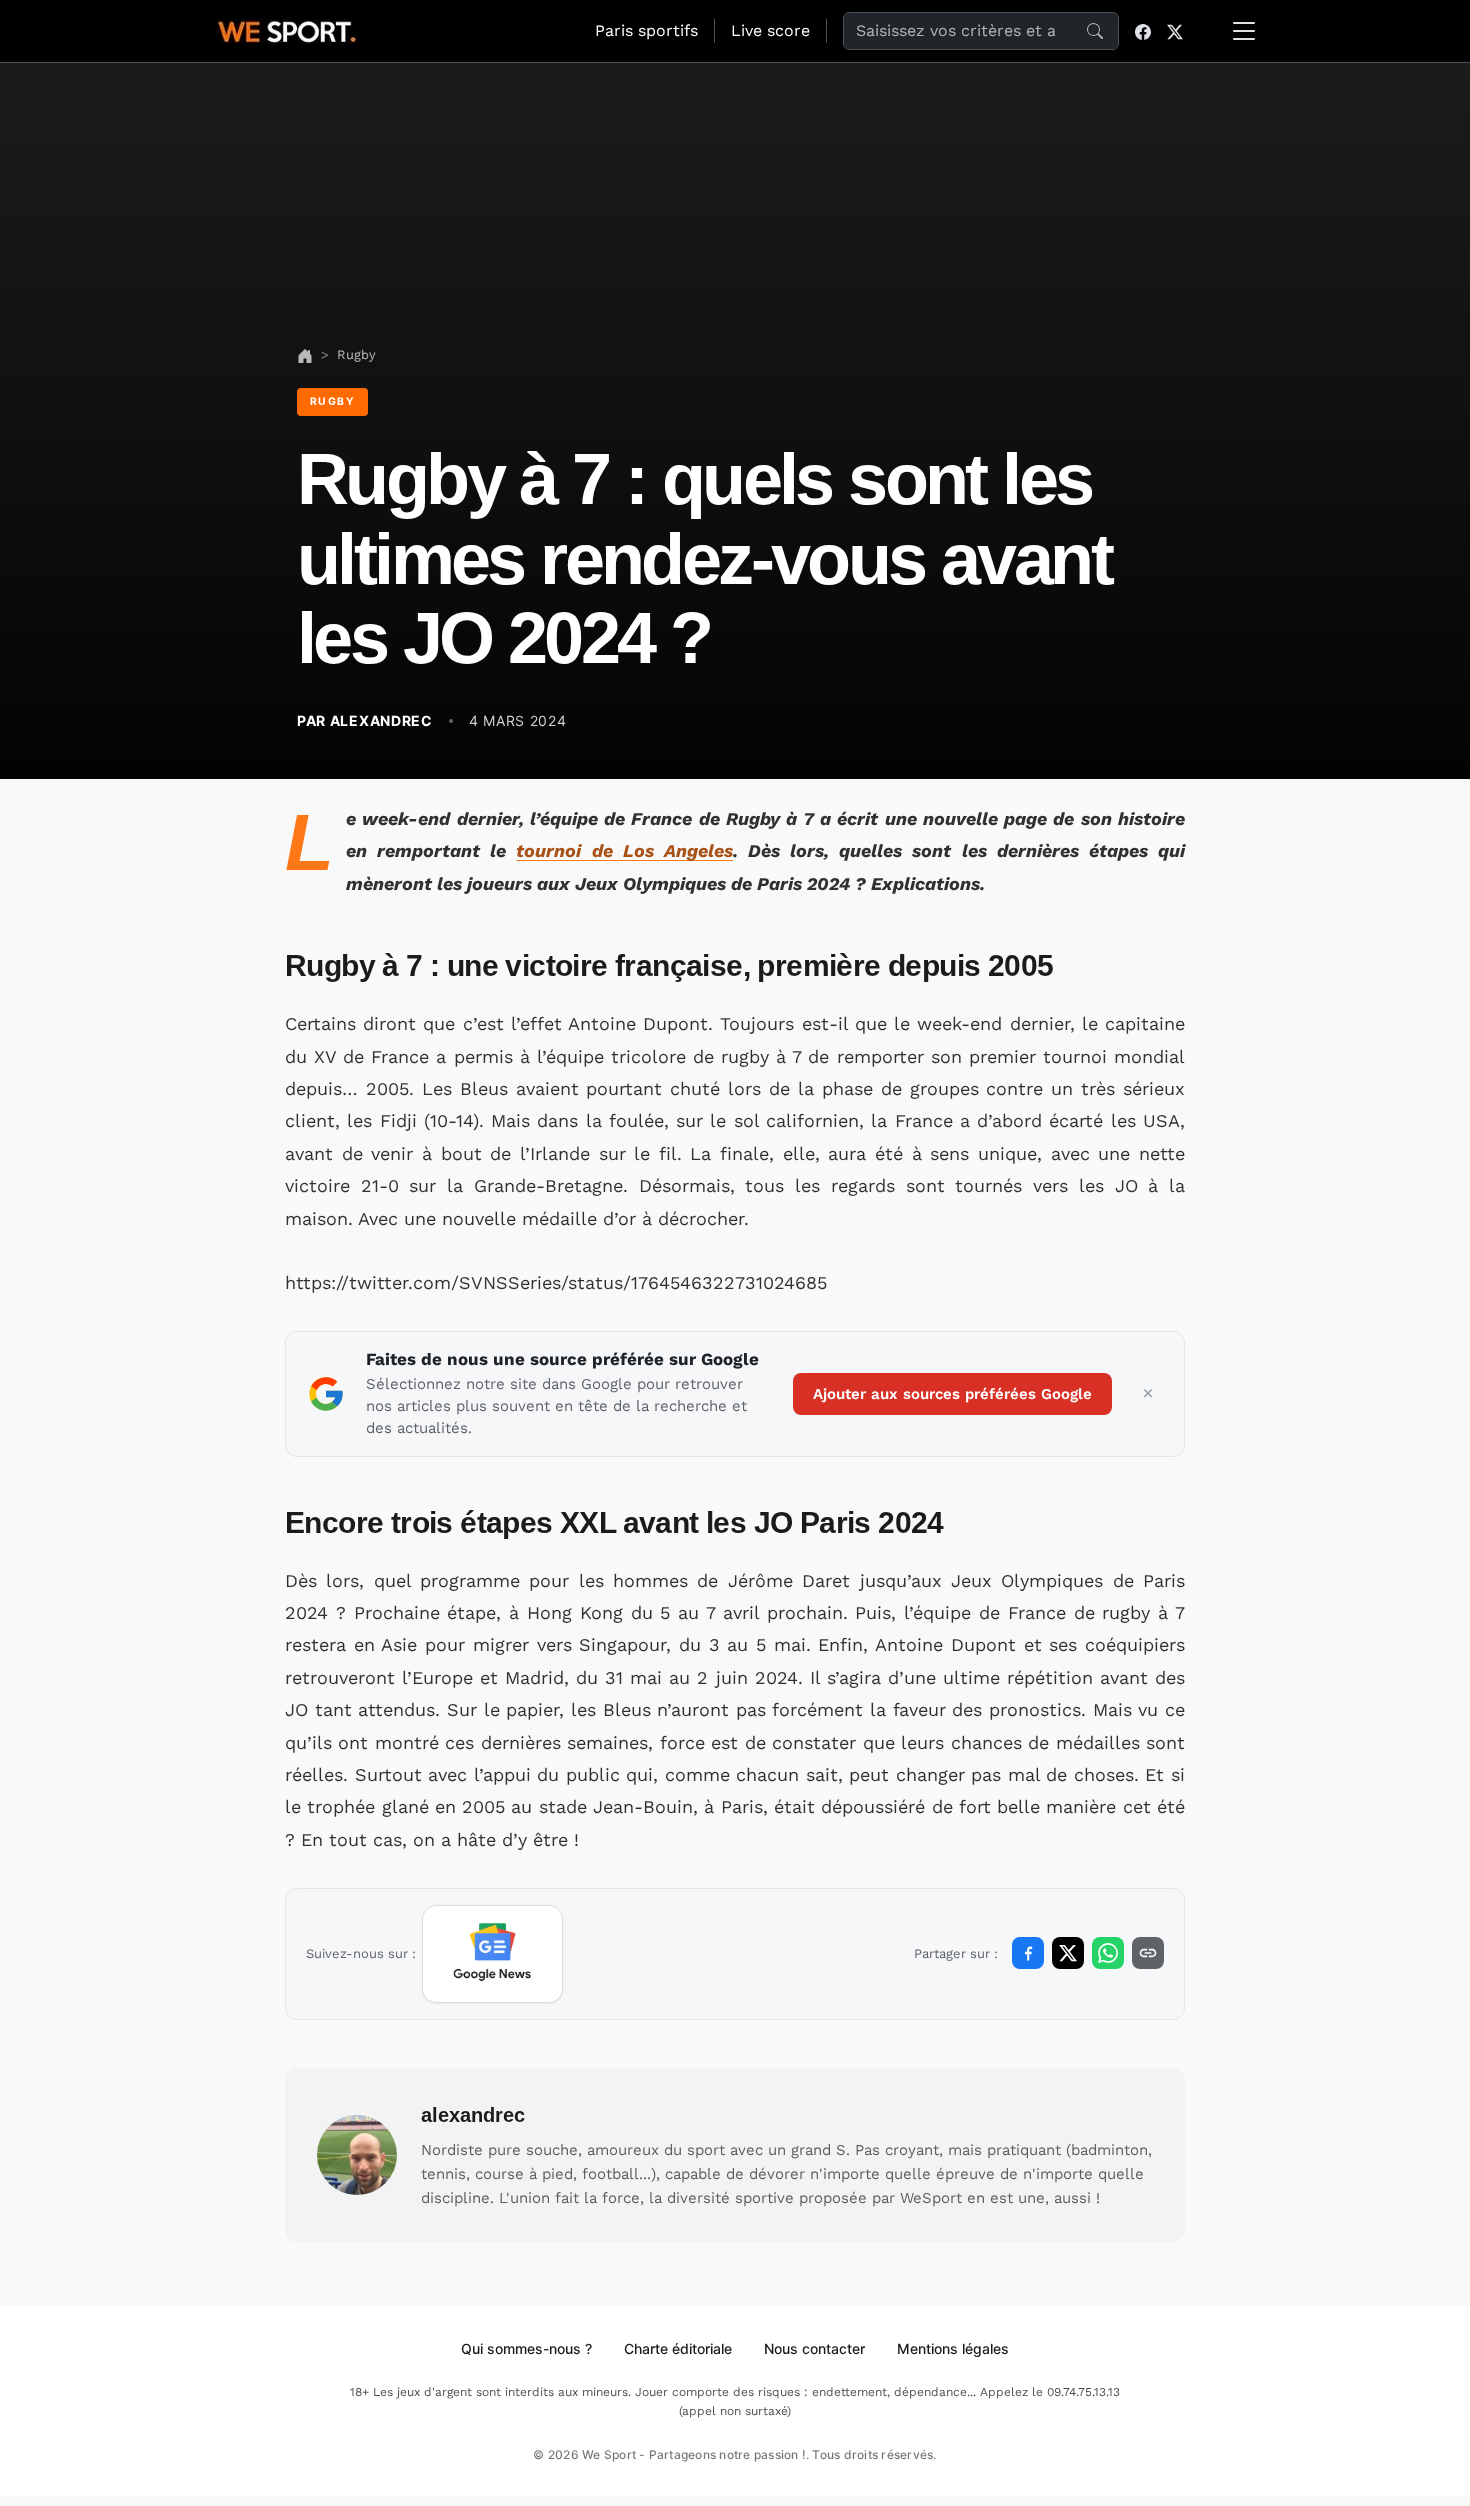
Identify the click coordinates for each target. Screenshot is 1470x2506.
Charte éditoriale (678, 2348)
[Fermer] (1148, 1394)
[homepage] (287, 29)
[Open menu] (1244, 31)
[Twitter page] (1175, 31)
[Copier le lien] (1148, 1953)
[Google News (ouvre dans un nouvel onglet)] (492, 1954)
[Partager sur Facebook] (1028, 1953)
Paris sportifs (646, 30)
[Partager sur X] (1068, 1953)
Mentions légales (953, 2348)
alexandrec (473, 2115)
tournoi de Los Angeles (624, 850)
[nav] (305, 354)
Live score (770, 30)
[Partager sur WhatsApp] (1108, 1953)
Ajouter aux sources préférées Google (952, 1394)
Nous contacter (814, 2348)
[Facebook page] (1143, 31)
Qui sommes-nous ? (526, 2348)
